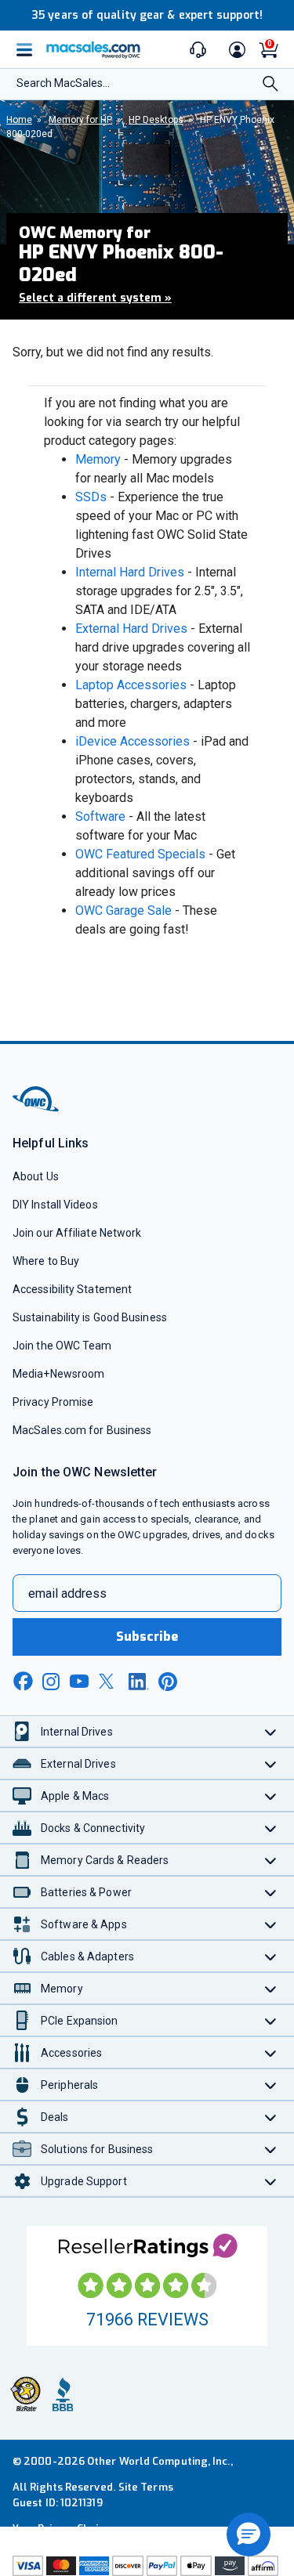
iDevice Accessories (132, 741)
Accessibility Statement (72, 1289)
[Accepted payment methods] (147, 2566)
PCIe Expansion (80, 2021)
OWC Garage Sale (123, 910)
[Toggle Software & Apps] (271, 1924)
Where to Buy (46, 1261)
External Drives (78, 1764)
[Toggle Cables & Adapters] (271, 1956)
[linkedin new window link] (139, 1682)
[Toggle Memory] (271, 1988)
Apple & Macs (75, 1796)
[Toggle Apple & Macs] (271, 1796)
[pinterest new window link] (168, 1682)
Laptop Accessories (131, 685)
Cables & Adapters (87, 1956)
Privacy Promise (53, 1402)
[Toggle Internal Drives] (271, 1731)
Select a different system (95, 298)
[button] (249, 2534)
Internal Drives (77, 1732)
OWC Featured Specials (140, 854)
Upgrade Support (84, 2181)
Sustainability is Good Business (90, 1317)
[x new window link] (109, 1681)
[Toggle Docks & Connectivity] (271, 1828)
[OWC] (37, 1109)
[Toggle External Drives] (271, 1763)
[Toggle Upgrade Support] (271, 2181)
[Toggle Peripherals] (271, 2085)
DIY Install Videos (55, 1205)
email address (67, 1593)
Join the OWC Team (62, 1346)
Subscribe (147, 1637)
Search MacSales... (63, 83)
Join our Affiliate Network (77, 1233)
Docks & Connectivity (93, 1828)
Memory (98, 459)
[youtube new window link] (79, 1681)
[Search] (270, 85)
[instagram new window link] (51, 1682)
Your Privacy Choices (64, 2529)
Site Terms (146, 2487)
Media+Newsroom (58, 1374)
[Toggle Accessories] (271, 2052)
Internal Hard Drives (130, 572)
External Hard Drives (131, 629)
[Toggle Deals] (271, 2117)
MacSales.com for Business (82, 1430)
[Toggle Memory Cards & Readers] (271, 1860)
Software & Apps (84, 1924)
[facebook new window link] (23, 1682)
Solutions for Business (97, 2149)
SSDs (91, 497)
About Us (36, 1176)
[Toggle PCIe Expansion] (271, 2020)
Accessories (71, 2053)
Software (100, 817)
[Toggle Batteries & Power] (271, 1892)
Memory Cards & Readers (105, 1860)
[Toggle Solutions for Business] (271, 2149)
